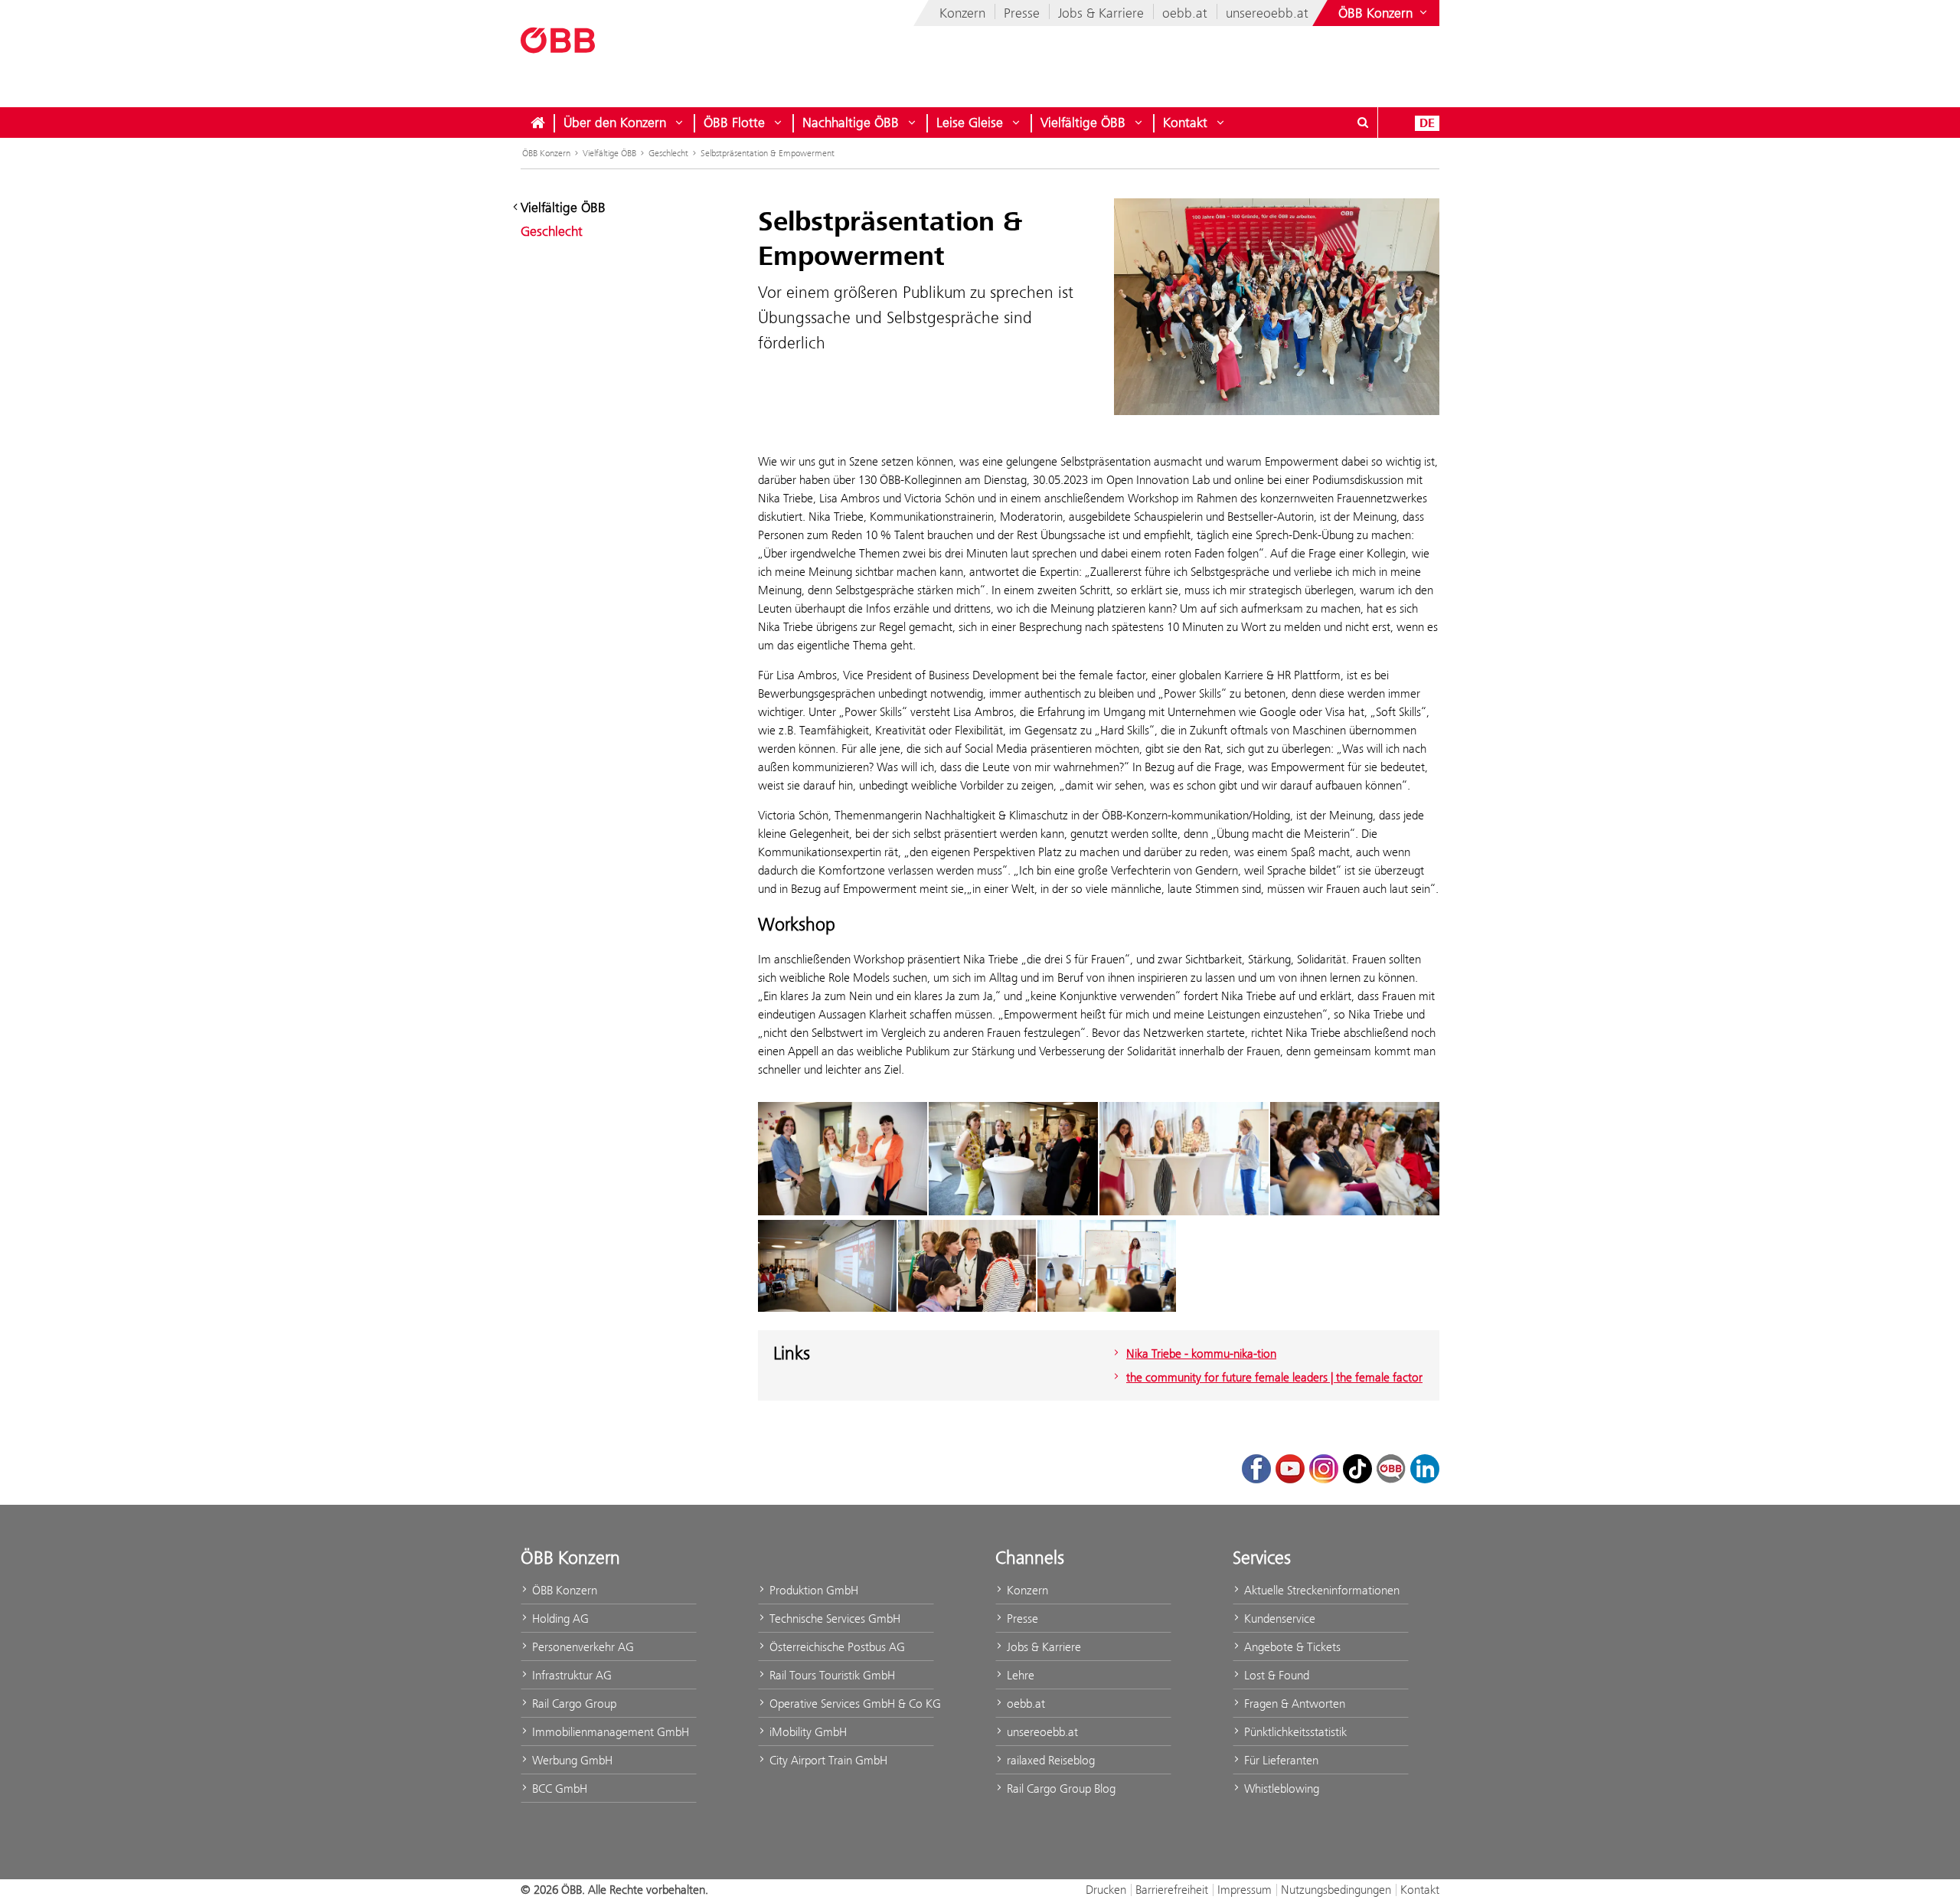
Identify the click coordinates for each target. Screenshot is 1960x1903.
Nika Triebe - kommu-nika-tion (1201, 1354)
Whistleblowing (1280, 1789)
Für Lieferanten (1280, 1760)
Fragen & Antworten (1293, 1704)
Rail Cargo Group (573, 1704)
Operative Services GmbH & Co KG (850, 1704)
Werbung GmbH (571, 1760)
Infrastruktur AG (570, 1675)
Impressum (1245, 1890)
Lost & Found (1275, 1675)
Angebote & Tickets (1291, 1647)
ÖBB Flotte (734, 123)
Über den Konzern (615, 123)
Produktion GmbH (812, 1590)
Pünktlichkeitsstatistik (1294, 1732)
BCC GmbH (558, 1789)
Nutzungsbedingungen (1336, 1890)
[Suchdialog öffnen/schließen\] (1363, 123)
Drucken (1106, 1890)
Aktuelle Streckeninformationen (1320, 1590)
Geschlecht (668, 153)
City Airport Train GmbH (827, 1760)
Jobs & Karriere (1101, 13)
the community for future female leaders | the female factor (1274, 1377)
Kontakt (1185, 123)
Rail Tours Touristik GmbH (831, 1675)
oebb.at (1185, 13)
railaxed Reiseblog (1049, 1760)
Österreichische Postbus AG (836, 1647)
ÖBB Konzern (546, 153)
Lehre (1019, 1675)
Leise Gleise (970, 123)
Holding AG (559, 1619)
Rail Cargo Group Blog (1060, 1789)
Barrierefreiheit (1172, 1890)
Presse (1022, 13)
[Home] (537, 123)
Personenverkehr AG (581, 1647)
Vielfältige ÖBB (1083, 123)
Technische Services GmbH (833, 1619)
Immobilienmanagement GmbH (609, 1732)
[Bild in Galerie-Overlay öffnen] (843, 1158)
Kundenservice (1278, 1619)
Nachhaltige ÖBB (851, 123)
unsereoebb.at (1267, 13)
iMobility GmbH (807, 1732)
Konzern (962, 13)
